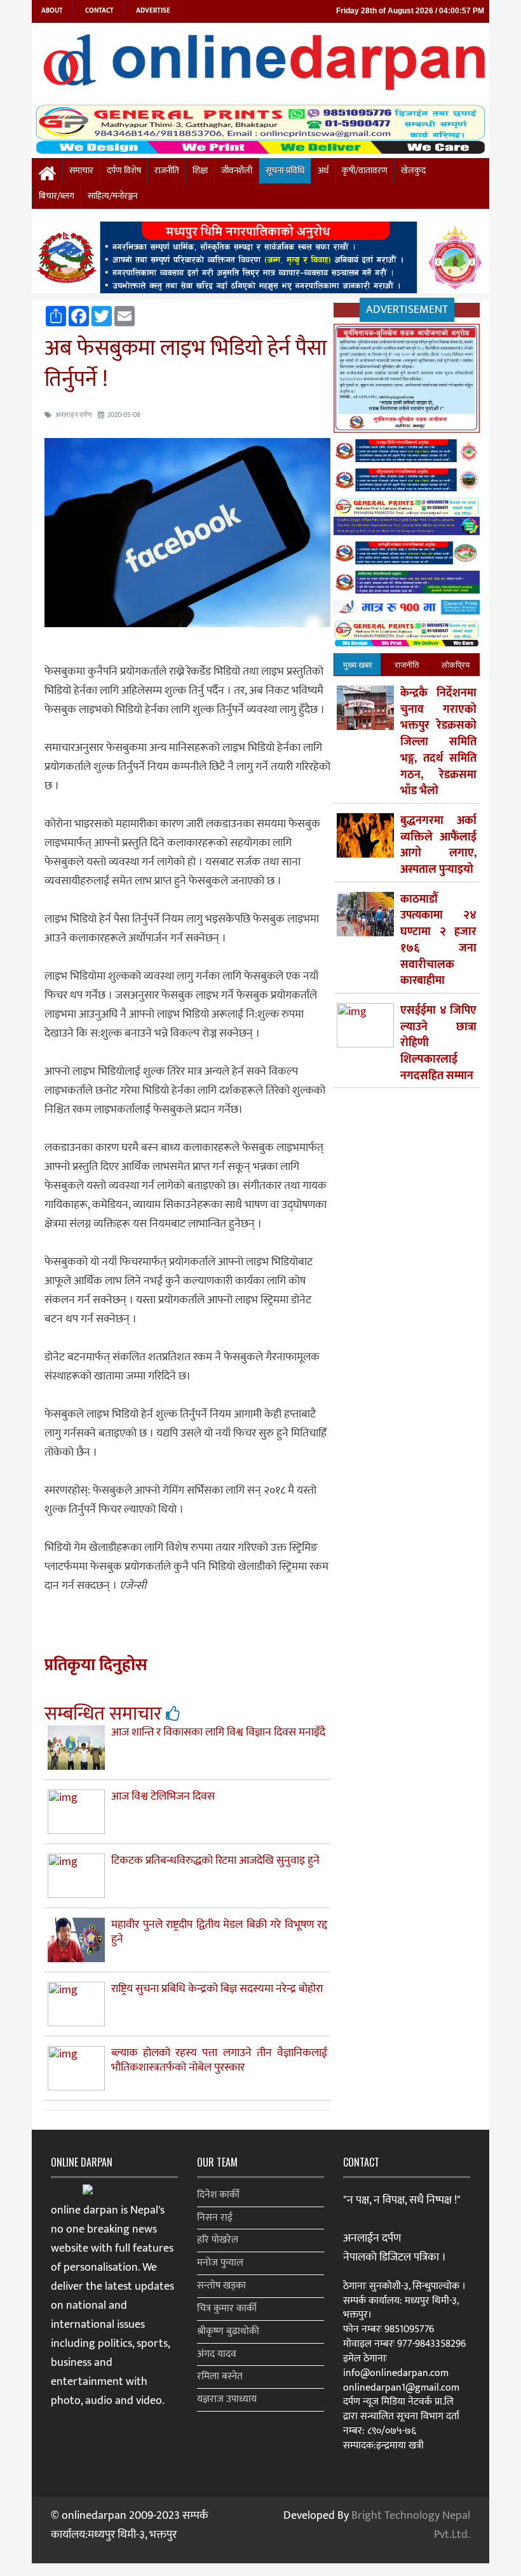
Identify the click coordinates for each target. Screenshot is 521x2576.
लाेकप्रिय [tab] (456, 664)
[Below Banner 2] (407, 519)
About (52, 11)
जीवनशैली (237, 171)
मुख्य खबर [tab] (358, 664)
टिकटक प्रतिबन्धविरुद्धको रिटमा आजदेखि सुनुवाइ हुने (215, 1861)
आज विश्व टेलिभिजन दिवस (163, 1796)
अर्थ (323, 171)
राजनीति (167, 171)
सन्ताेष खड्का (221, 2286)
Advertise (153, 11)
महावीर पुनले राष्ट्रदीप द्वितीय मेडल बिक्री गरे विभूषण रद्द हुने (219, 1932)
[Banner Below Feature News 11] (407, 610)
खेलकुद (413, 171)
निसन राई (215, 2218)
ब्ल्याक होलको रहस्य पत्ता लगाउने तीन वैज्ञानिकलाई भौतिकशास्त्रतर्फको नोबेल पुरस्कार (219, 2060)
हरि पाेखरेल (218, 2240)
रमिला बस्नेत (220, 2376)
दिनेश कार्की (218, 2195)
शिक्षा (200, 171)
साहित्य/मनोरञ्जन (112, 196)
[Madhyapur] (260, 260)
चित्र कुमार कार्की (227, 2308)
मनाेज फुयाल (220, 2263)
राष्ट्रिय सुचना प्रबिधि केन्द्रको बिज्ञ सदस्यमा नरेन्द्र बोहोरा (217, 1989)
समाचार (81, 171)
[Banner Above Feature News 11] (407, 556)
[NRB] (407, 381)
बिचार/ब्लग (57, 196)
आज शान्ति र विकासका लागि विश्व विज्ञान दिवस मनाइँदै (218, 1732)
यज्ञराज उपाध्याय (227, 2399)
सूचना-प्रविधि (285, 171)
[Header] (407, 636)
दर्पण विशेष (124, 171)
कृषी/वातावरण (365, 171)
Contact (99, 11)
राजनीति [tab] (407, 664)
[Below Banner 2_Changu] (407, 483)
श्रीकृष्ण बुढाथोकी (228, 2331)
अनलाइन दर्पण (74, 415)
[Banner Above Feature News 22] (407, 585)
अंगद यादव (217, 2354)
